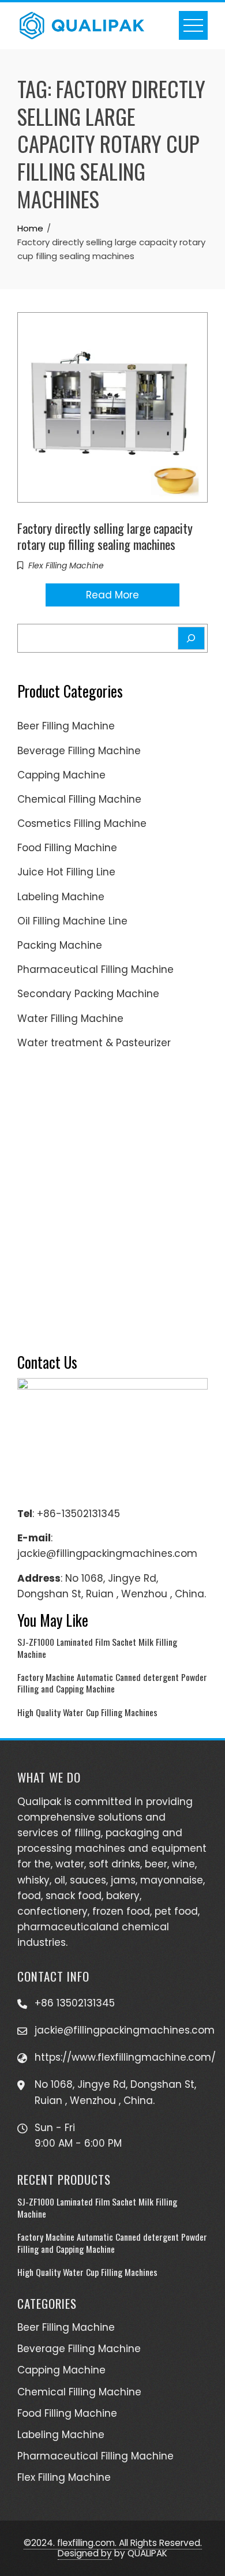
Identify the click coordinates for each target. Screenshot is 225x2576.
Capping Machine (61, 775)
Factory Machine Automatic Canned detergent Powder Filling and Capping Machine (112, 1683)
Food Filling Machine (67, 848)
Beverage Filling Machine (79, 751)
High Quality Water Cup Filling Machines (87, 1712)
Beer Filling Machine (66, 726)
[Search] (191, 638)
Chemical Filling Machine (79, 799)
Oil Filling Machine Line (72, 921)
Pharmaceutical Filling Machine (95, 969)
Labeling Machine (61, 897)
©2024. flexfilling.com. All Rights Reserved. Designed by (113, 2548)
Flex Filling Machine (66, 566)
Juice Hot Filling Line (66, 872)
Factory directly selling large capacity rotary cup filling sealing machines (105, 536)
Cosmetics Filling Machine (82, 823)
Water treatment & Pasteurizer (94, 1043)
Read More (112, 595)
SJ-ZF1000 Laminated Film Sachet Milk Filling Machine (97, 1648)
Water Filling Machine (70, 1019)
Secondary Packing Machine (88, 994)
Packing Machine (60, 945)
